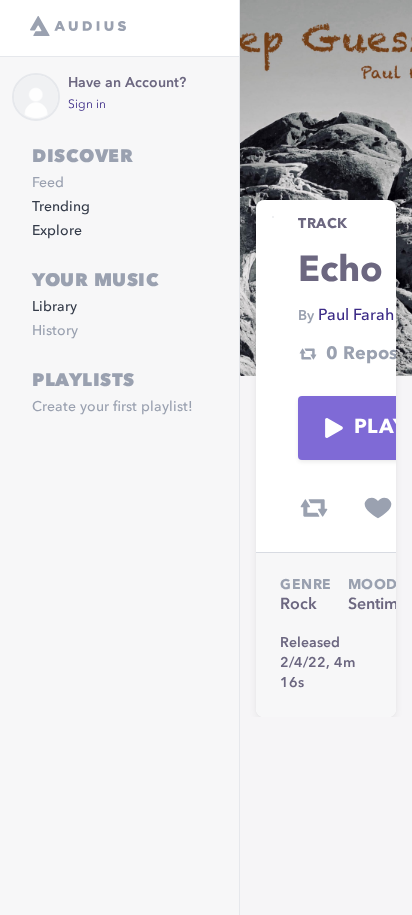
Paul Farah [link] (356, 316)
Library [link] (54, 307)
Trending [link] (61, 207)
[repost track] (314, 508)
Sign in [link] (87, 105)
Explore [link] (57, 231)
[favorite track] (378, 508)
